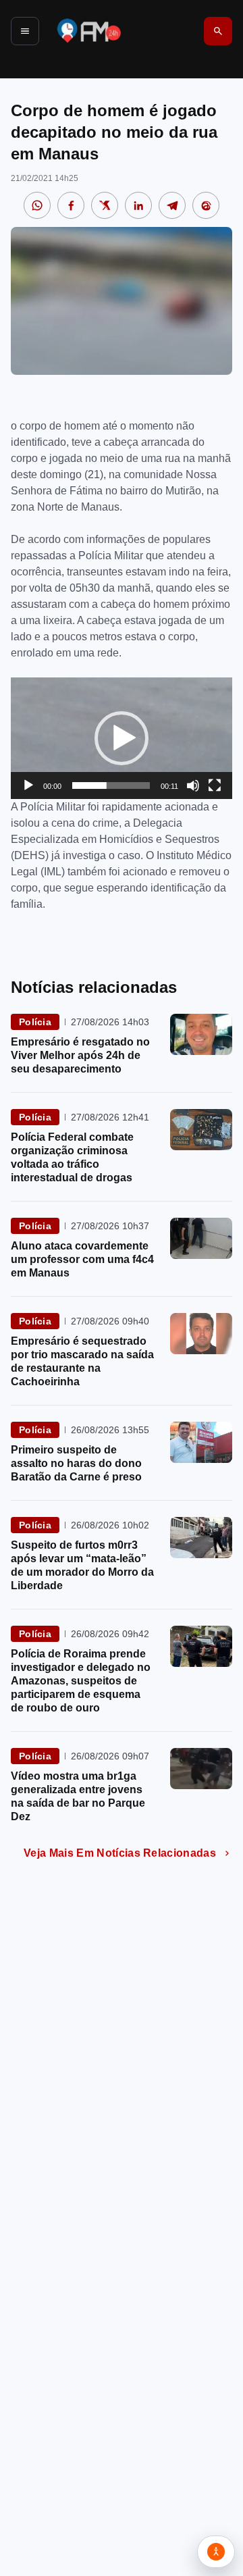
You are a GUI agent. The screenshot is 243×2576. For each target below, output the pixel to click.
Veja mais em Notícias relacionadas (120, 1853)
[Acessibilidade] (216, 2552)
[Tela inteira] (215, 785)
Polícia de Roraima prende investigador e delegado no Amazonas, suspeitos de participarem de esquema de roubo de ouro (81, 1681)
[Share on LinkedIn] (138, 205)
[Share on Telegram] (172, 205)
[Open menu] (25, 31)
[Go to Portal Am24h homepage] (89, 31)
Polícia (35, 1022)
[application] (122, 738)
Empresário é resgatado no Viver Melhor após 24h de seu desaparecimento (80, 1055)
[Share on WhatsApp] (37, 205)
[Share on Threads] (206, 205)
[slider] (111, 785)
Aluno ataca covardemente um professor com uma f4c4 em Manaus (82, 1259)
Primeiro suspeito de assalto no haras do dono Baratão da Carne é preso (76, 1463)
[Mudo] (193, 785)
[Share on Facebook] (71, 205)
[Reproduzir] (28, 785)
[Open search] (218, 31)
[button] (122, 738)
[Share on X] (105, 205)
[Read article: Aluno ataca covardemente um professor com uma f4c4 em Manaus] (201, 1238)
